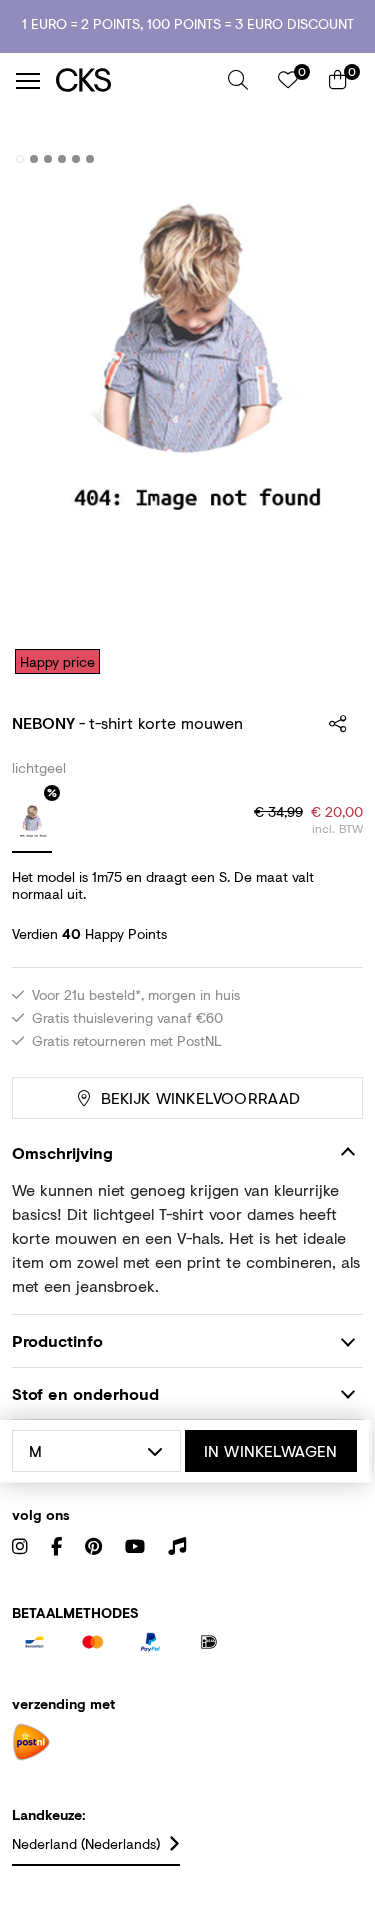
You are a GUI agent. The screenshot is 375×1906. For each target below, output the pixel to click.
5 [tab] (76, 159)
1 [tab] (20, 159)
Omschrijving (62, 1152)
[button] (238, 80)
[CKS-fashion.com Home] (134, 80)
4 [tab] (62, 159)
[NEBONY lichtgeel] (32, 823)
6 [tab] (90, 159)
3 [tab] (48, 159)
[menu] (28, 81)
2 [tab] (34, 159)
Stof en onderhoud (85, 1393)
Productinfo (57, 1340)
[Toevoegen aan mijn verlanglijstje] (333, 160)
